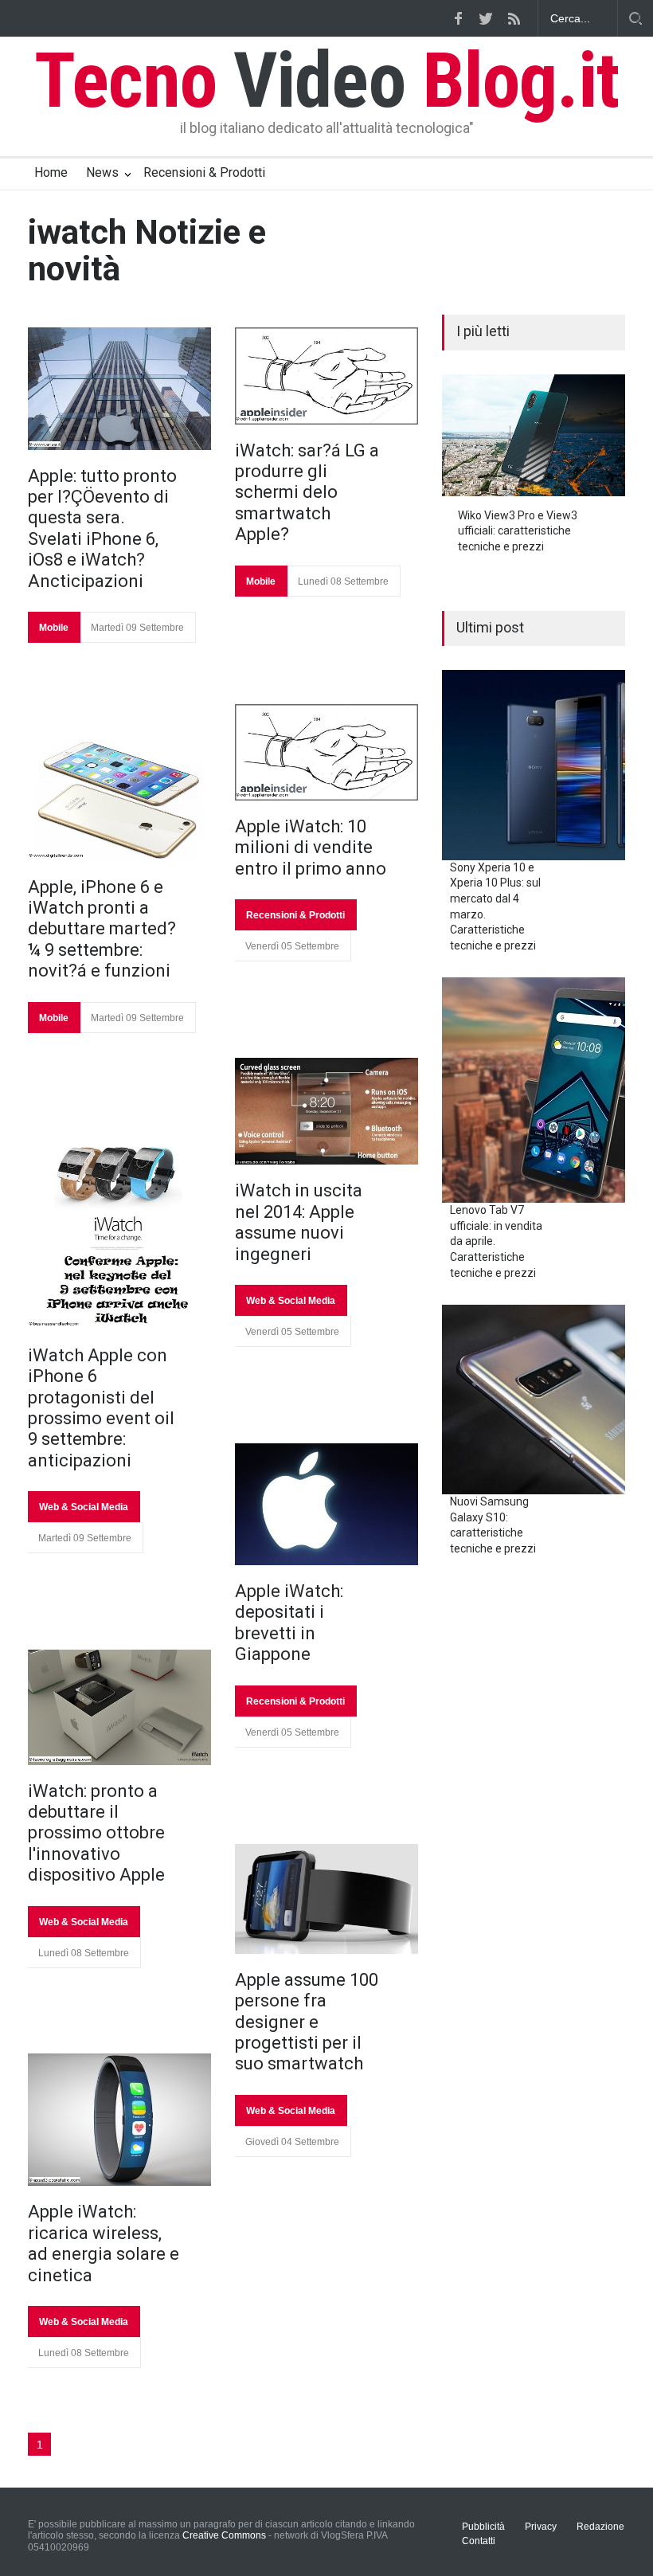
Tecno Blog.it (326, 80)
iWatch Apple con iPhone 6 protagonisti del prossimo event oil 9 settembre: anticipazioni (101, 1408)
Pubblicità (483, 2527)
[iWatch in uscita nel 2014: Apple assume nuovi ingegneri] (326, 1111)
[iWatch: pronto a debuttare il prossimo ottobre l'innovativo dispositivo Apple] (119, 1707)
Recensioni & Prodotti (204, 172)
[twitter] (486, 18)
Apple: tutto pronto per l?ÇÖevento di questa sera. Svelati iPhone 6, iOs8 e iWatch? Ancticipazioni (102, 529)
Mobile (54, 628)
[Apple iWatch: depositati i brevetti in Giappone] (326, 1504)
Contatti (479, 2541)
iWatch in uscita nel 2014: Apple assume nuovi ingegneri (299, 1222)
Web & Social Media (84, 1507)
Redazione (600, 2527)
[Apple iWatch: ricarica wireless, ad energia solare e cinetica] (119, 2120)
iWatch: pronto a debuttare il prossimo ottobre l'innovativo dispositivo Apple (96, 1833)
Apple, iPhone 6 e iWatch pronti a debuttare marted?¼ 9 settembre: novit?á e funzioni (102, 929)
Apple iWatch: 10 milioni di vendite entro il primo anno (311, 848)
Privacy (541, 2527)
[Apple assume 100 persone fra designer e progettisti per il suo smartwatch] (326, 1899)
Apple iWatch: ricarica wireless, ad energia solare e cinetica (104, 2243)
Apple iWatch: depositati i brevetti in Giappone (289, 1623)
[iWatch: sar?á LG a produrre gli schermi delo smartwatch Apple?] (326, 376)
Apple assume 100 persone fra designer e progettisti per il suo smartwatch (307, 2022)
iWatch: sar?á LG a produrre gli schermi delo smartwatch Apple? (307, 493)
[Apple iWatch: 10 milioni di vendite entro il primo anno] (326, 752)
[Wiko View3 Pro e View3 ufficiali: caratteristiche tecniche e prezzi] (534, 435)
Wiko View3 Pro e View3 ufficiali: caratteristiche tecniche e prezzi (518, 531)
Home (51, 172)
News (102, 172)
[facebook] (458, 18)
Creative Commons (224, 2535)
